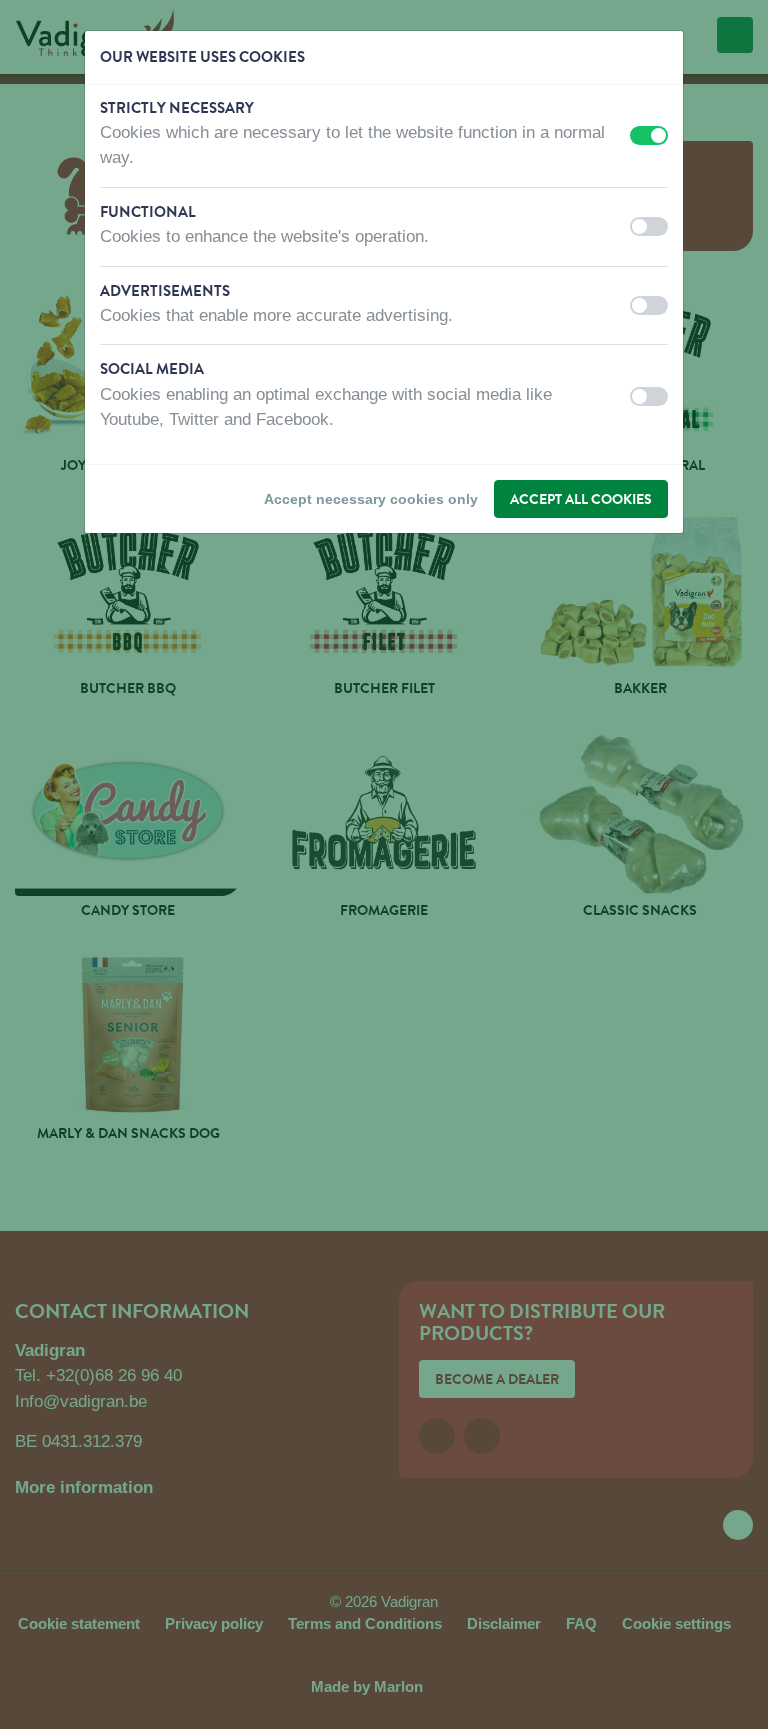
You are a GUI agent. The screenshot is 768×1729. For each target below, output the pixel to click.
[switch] (649, 135)
